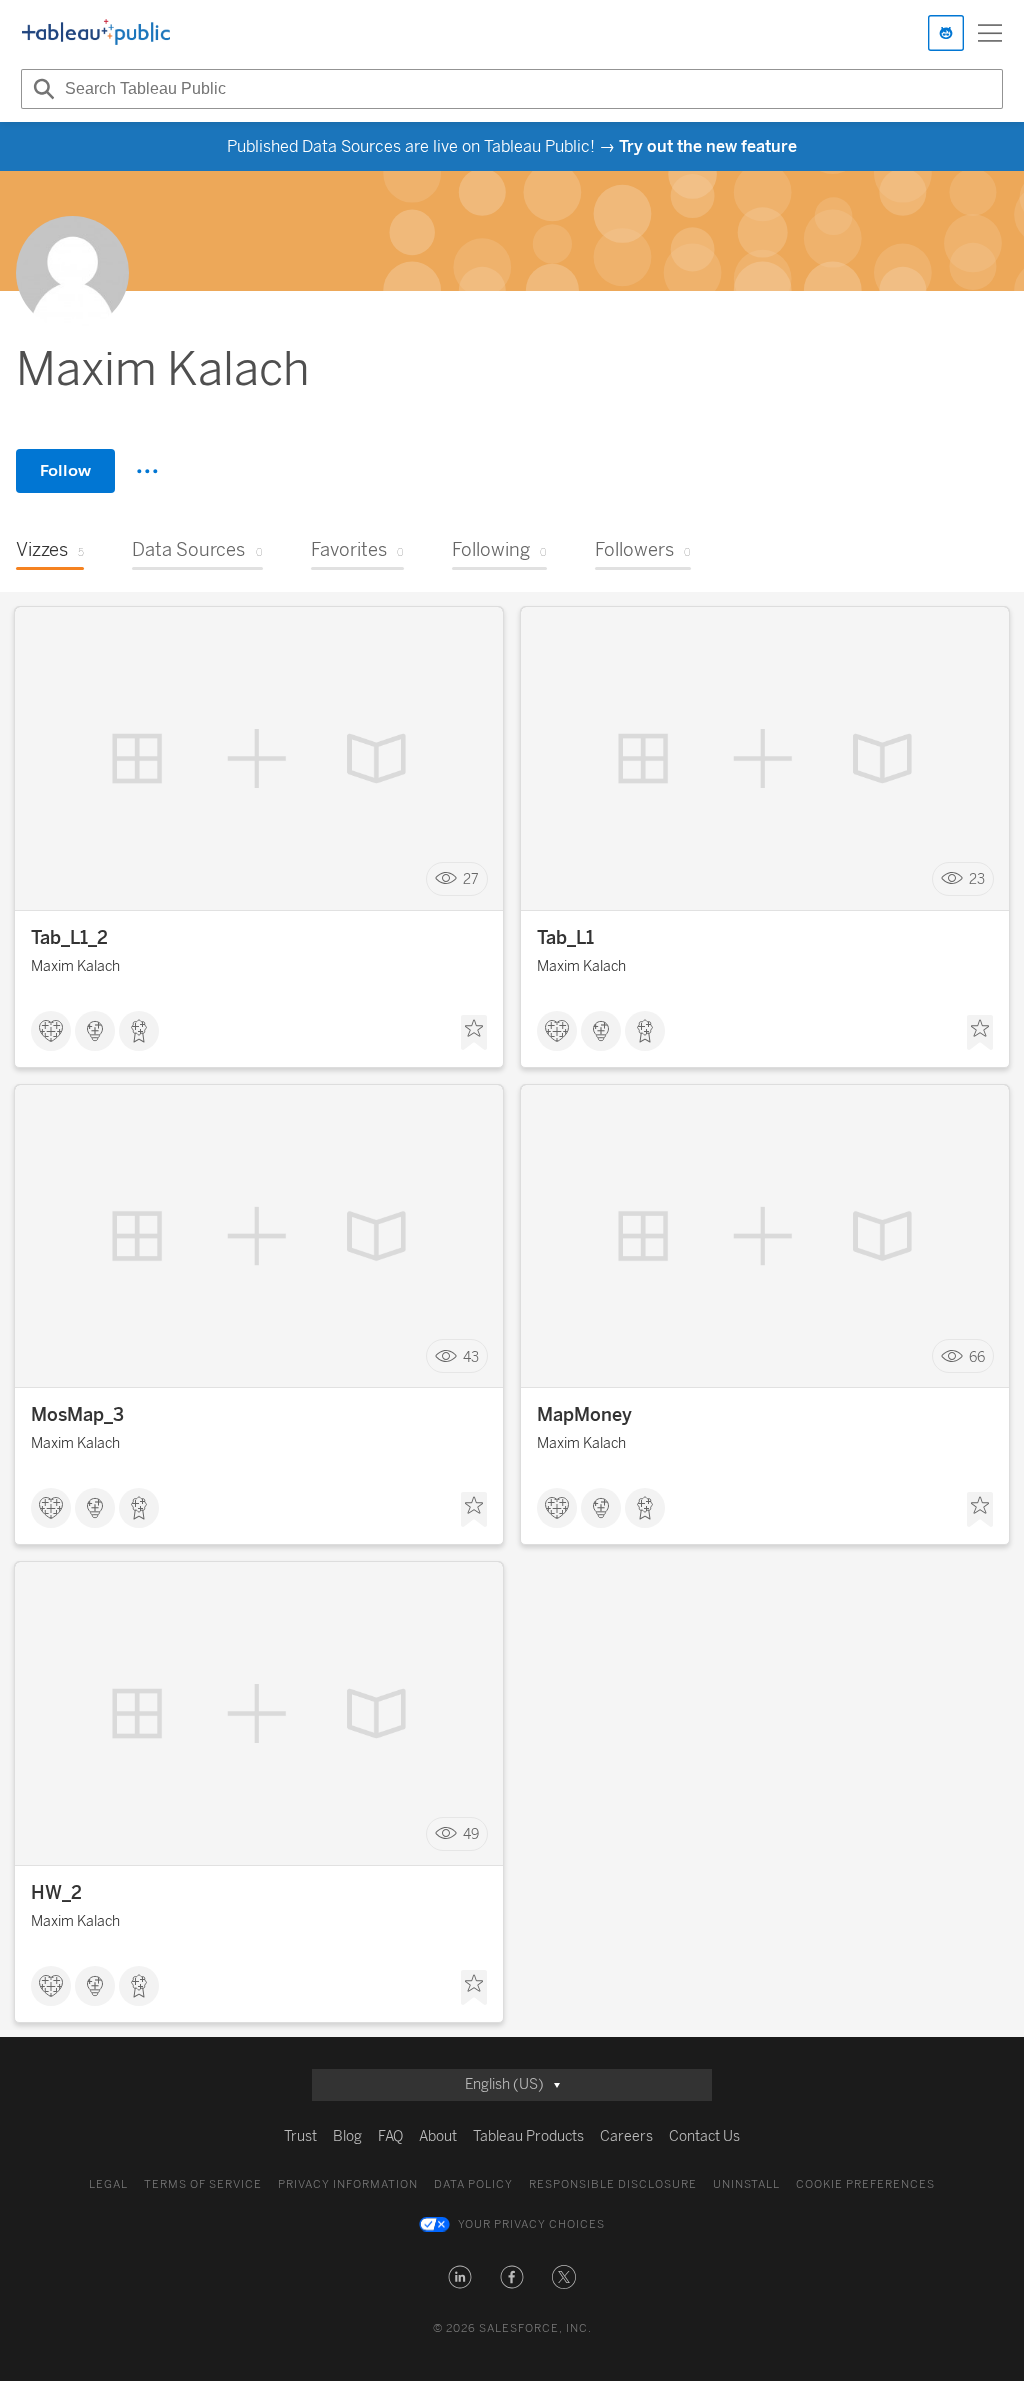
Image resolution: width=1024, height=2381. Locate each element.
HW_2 (56, 1893)
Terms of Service (203, 2184)
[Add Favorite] (474, 1033)
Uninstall (746, 2184)
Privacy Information (348, 2184)
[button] (460, 2277)
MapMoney (584, 1415)
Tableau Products (528, 2136)
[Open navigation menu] (990, 33)
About (438, 2136)
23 (977, 879)
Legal (108, 2184)
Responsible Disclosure (613, 2184)
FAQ (390, 2136)
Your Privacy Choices (531, 2224)
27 (471, 879)
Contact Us (704, 2136)
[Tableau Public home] (96, 33)
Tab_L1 (565, 938)
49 (471, 1834)
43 (471, 1356)
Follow (65, 470)
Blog (347, 2136)
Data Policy (473, 2184)
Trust (300, 2136)
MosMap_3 (77, 1415)
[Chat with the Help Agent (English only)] (946, 33)
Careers (626, 2136)
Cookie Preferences (865, 2184)
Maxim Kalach (75, 966)
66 (977, 1356)
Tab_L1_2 (69, 938)
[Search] (41, 89)
